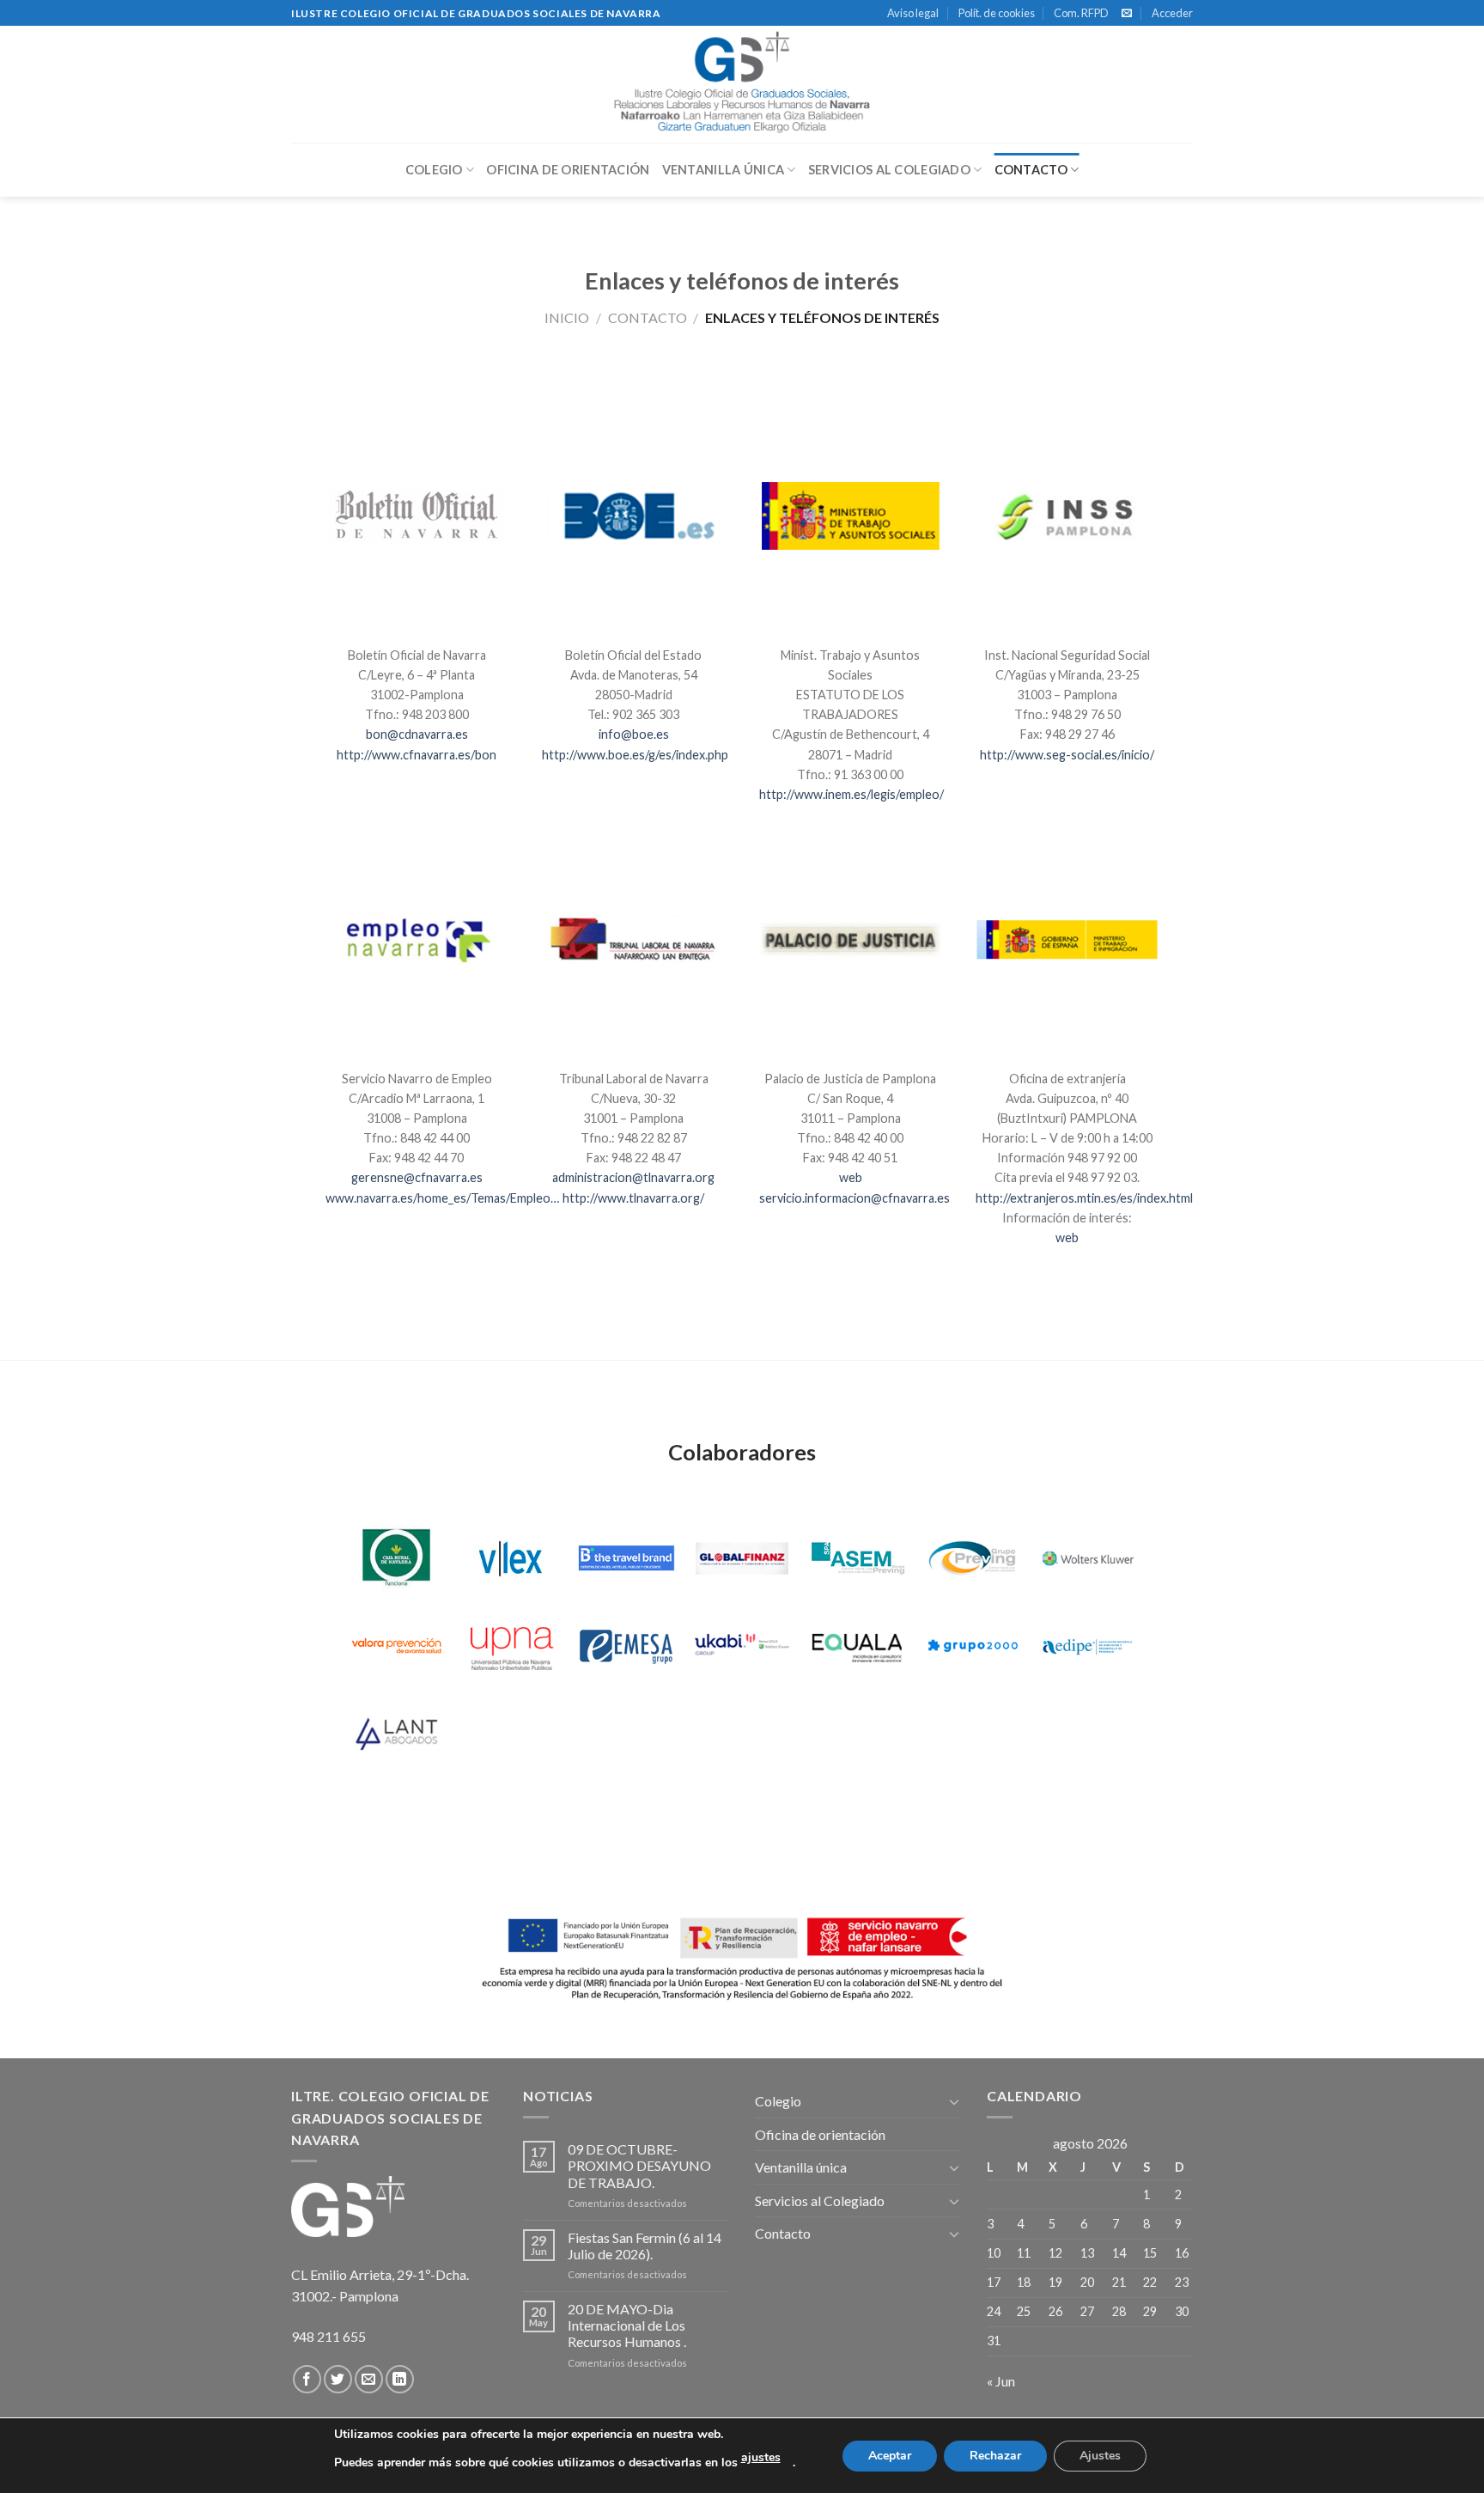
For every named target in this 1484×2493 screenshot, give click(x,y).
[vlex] (511, 1558)
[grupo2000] (973, 1646)
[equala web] (858, 1646)
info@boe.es (634, 734)
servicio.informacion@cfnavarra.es (855, 1198)
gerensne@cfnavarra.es (417, 1177)
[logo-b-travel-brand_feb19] (626, 1558)
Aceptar (890, 2456)
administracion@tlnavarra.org (633, 1177)
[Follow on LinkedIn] (400, 2379)
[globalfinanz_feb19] (742, 1558)
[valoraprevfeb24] (396, 1646)
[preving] (973, 1558)
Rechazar (995, 2456)
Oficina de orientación (568, 170)
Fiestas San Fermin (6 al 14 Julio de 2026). (645, 2246)
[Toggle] (954, 2101)
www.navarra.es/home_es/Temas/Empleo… (442, 1198)
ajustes (761, 2457)
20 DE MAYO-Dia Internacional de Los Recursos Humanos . (627, 2325)
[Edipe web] (1088, 1646)
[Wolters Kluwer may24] (1088, 1558)
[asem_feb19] (858, 1558)
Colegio (434, 170)
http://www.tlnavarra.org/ (633, 1198)
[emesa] (626, 1646)
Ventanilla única (724, 170)
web (851, 1177)
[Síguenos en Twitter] (338, 2379)
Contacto (1031, 170)
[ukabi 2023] (742, 1646)
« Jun (1001, 2381)
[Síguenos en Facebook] (307, 2379)
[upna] (511, 1646)
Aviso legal (913, 13)
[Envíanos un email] (1127, 14)
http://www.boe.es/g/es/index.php (635, 755)
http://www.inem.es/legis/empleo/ (851, 794)
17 (994, 2282)
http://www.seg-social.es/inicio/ (1067, 755)
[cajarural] (396, 1558)
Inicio (567, 317)
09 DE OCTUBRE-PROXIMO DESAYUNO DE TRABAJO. (639, 2165)
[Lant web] (396, 1733)
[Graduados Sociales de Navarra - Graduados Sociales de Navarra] (742, 84)
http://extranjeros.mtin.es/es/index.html (1084, 1198)
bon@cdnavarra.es (417, 734)
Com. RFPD (1081, 13)
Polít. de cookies (997, 13)
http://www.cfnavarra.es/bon (417, 755)
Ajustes (1100, 2456)
